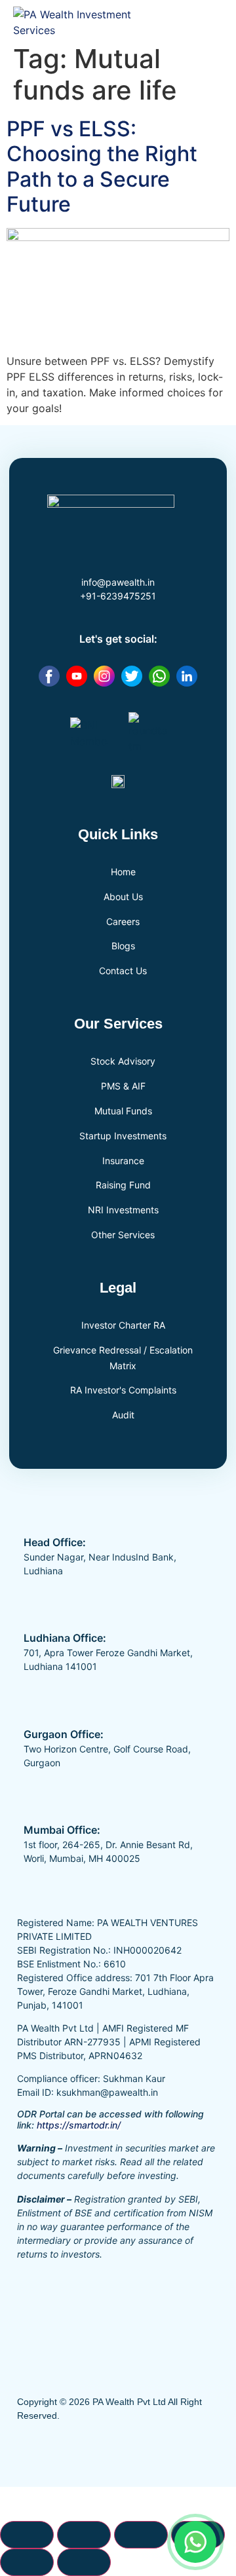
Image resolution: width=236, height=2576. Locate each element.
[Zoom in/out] (27, 2535)
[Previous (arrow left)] (27, 2562)
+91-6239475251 (118, 596)
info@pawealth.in (118, 582)
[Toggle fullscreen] (84, 2535)
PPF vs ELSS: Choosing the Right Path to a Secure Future (102, 166)
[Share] (141, 2535)
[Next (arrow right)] (84, 2562)
